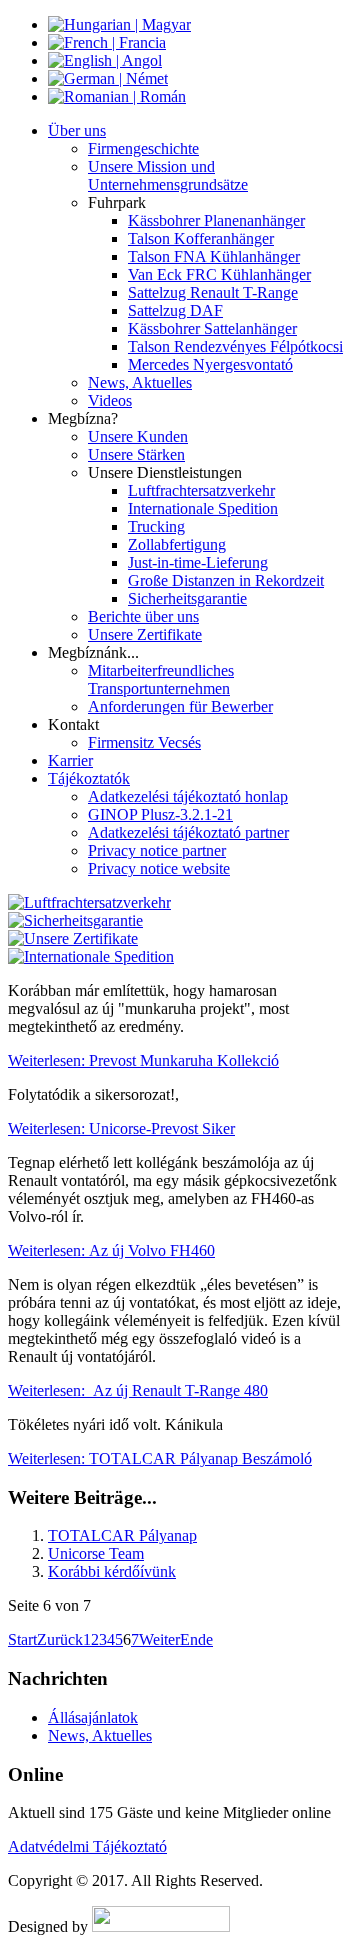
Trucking (156, 526)
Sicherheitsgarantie (187, 598)
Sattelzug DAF (175, 310)
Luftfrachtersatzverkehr (201, 490)
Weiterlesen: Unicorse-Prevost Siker (121, 1128)
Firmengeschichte (143, 148)
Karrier (70, 760)
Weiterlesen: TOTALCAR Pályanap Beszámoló (160, 1458)
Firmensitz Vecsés (144, 742)
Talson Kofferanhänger (201, 238)
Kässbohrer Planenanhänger (216, 220)
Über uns (77, 130)
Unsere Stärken (136, 454)
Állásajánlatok (93, 1717)
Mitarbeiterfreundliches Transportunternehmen (161, 679)
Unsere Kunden (138, 436)
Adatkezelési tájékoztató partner (188, 832)
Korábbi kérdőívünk (112, 1571)
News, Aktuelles (140, 382)
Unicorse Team (96, 1553)
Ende (196, 1639)
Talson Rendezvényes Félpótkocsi (235, 346)
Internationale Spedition (203, 508)
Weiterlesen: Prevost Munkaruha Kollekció (143, 1060)
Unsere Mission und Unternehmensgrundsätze (168, 175)
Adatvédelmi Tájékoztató (87, 1846)
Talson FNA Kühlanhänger (214, 256)
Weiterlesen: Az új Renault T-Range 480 (138, 1390)
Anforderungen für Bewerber (180, 706)
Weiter (159, 1639)
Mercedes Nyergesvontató (210, 364)
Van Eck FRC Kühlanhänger (219, 274)
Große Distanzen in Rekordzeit (226, 580)
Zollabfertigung (177, 544)
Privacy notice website (159, 868)
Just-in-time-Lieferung (198, 562)
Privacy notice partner (157, 850)
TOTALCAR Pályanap (122, 1535)
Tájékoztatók (89, 778)
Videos (110, 400)
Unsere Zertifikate (145, 634)
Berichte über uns (143, 616)
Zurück (60, 1639)
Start (22, 1639)
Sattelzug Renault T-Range (213, 292)
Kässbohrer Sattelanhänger (212, 328)
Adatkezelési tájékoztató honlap (188, 796)
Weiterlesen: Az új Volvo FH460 (111, 1250)
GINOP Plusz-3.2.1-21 (160, 814)
